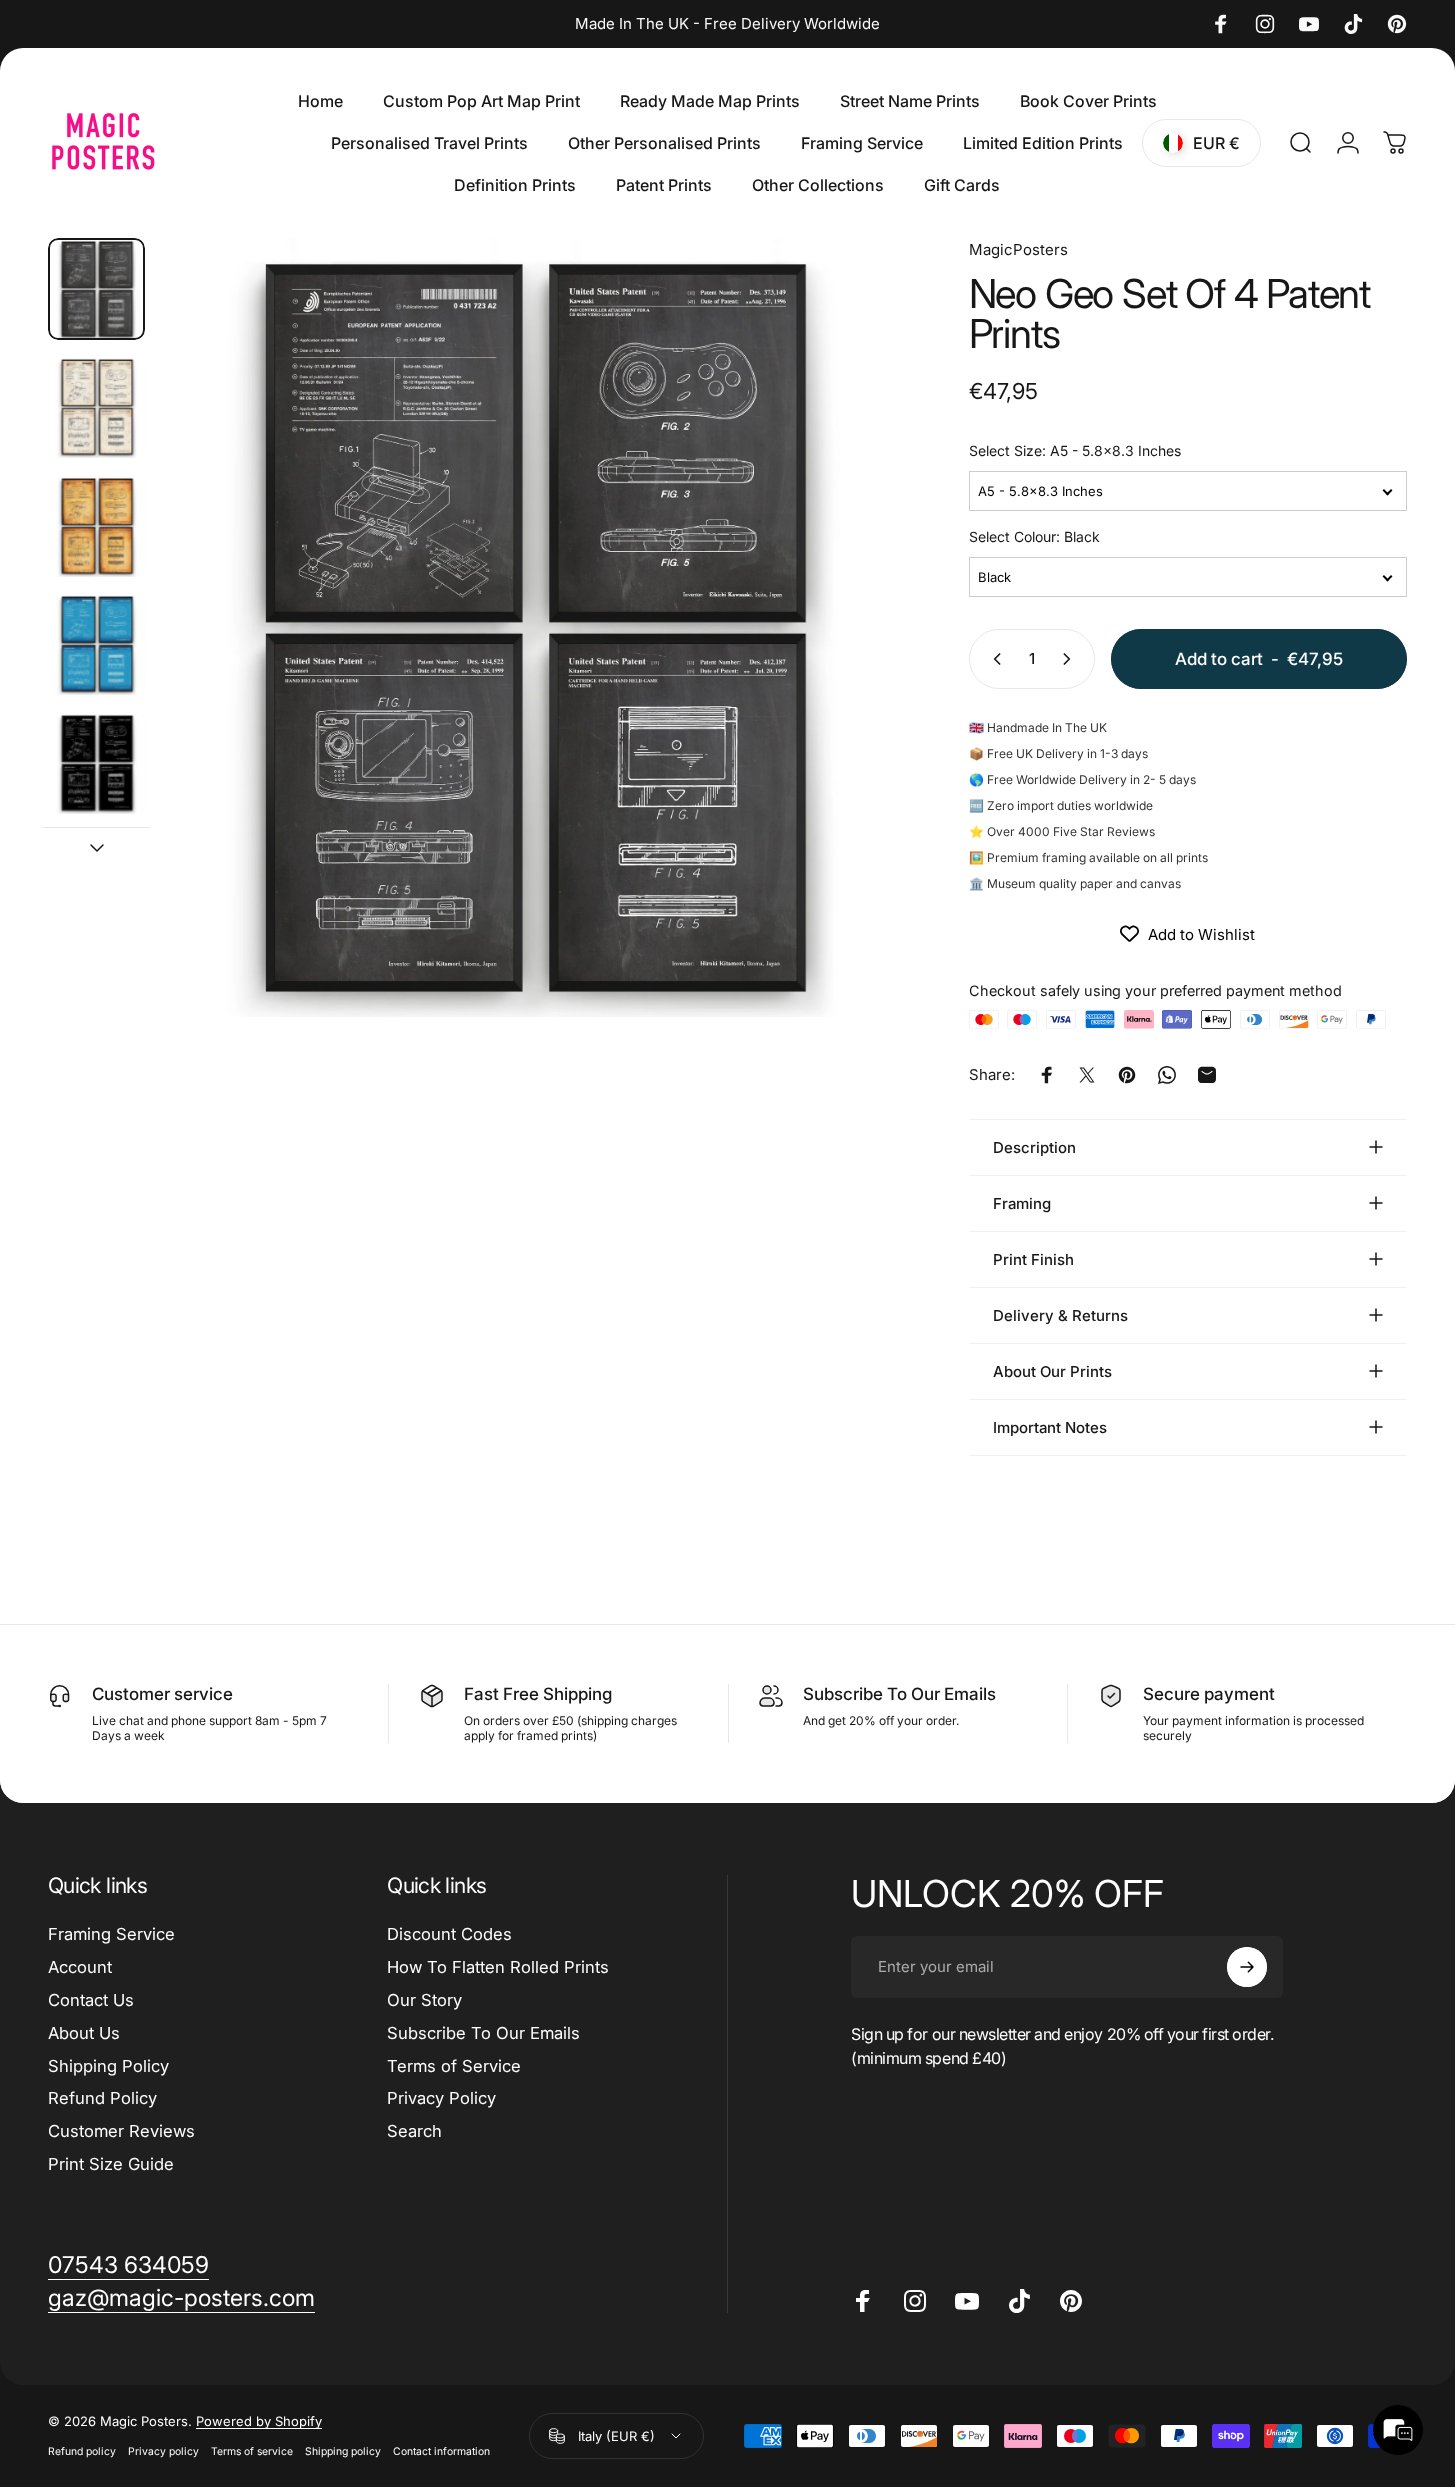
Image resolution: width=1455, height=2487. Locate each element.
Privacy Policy (441, 2098)
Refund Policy (102, 2098)
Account (80, 1967)
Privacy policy (163, 2451)
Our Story (424, 2000)
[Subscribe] (1247, 1967)
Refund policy (82, 2451)
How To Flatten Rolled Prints (498, 1967)
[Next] (847, 664)
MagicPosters (1018, 249)
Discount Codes (449, 1934)
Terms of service (252, 2451)
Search (414, 2131)
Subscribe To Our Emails (483, 2033)
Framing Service (111, 1934)
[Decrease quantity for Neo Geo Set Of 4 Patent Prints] (993, 659)
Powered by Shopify (259, 2421)
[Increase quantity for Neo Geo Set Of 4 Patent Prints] (1071, 659)
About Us (84, 2033)
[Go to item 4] (96, 644)
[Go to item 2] (96, 407)
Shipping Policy (108, 2066)
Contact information (441, 2451)
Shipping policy (343, 2451)
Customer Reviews (121, 2131)
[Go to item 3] (96, 526)
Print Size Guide (111, 2164)
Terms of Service (454, 2066)
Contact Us (91, 2000)
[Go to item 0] (96, 289)
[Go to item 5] (96, 763)
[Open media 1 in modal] (530, 627)
